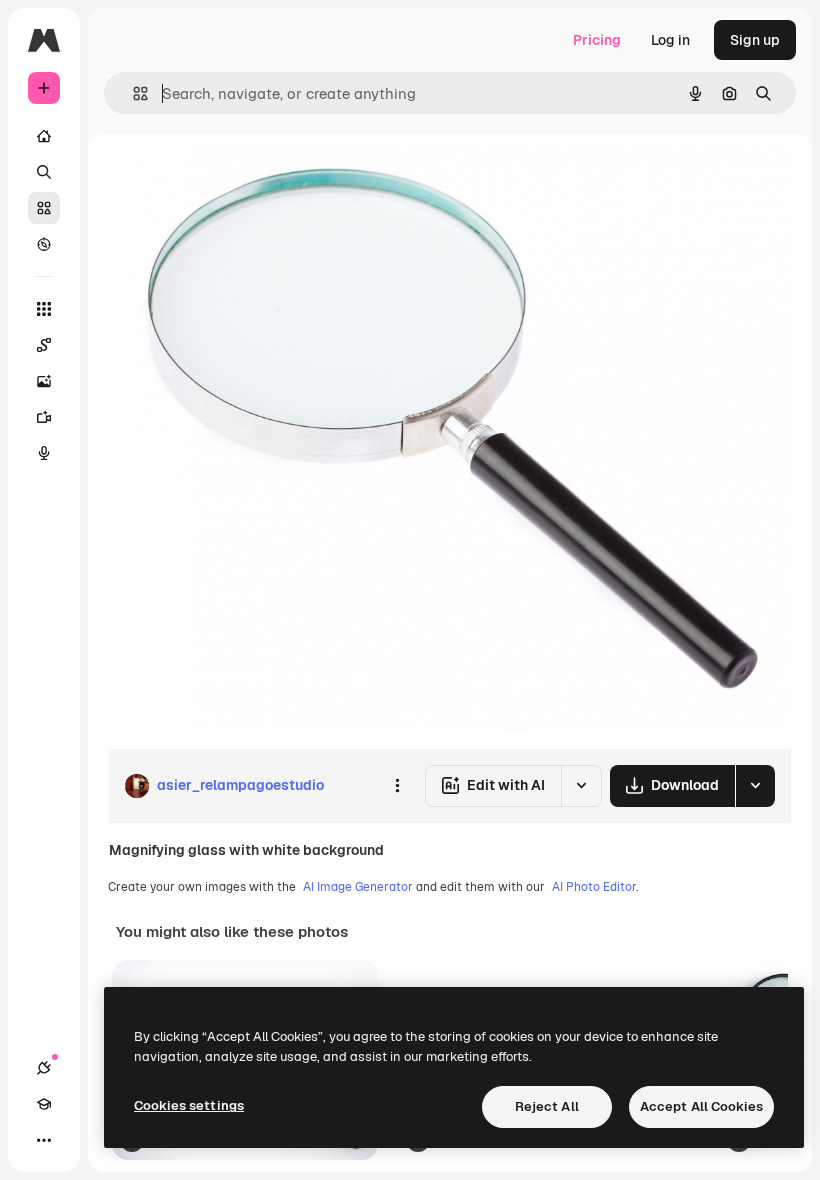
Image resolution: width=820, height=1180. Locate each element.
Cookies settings (189, 1105)
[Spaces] (44, 345)
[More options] (397, 786)
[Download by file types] (755, 786)
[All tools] (44, 309)
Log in (670, 40)
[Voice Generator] (44, 453)
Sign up (755, 40)
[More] (44, 1140)
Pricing (597, 40)
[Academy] (44, 1104)
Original (236, 179)
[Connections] (44, 1068)
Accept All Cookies (701, 1106)
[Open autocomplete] (132, 93)
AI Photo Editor (594, 887)
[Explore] (44, 244)
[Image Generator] (44, 381)
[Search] (44, 172)
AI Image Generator (358, 887)
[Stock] (44, 208)
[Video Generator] (44, 417)
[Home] (44, 136)
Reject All (547, 1106)
